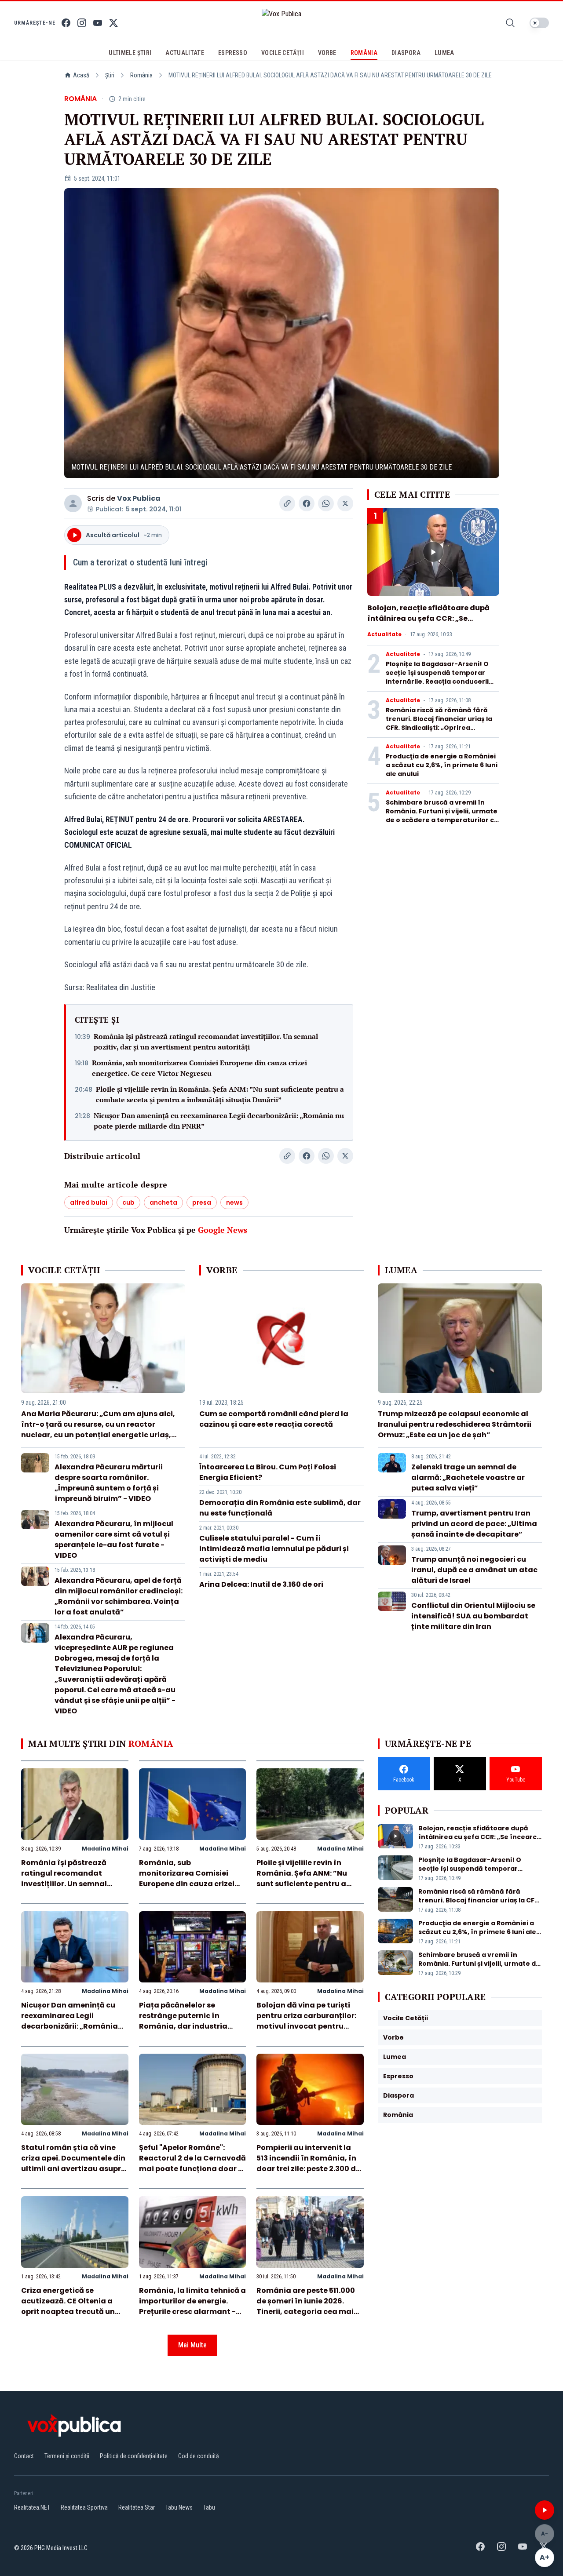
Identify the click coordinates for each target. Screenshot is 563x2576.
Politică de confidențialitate (134, 2456)
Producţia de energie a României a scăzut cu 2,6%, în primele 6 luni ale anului (442, 765)
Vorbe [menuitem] (327, 53)
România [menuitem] (364, 53)
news (234, 1202)
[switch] (539, 23)
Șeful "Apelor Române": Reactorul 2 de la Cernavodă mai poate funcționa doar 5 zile (192, 2163)
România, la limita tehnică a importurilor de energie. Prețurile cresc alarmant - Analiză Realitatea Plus (192, 2306)
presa (202, 1202)
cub (128, 1202)
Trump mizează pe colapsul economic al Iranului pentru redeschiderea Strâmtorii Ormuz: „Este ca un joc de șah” (455, 1424)
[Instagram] (82, 23)
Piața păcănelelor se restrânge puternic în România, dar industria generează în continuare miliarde (186, 2026)
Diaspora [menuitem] (406, 53)
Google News (223, 1230)
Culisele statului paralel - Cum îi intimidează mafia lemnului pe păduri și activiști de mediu (274, 1549)
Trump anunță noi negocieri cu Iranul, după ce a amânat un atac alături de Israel (474, 1570)
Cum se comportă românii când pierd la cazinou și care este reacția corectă (274, 1419)
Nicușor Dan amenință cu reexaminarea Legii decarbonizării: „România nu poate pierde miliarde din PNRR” (219, 1121)
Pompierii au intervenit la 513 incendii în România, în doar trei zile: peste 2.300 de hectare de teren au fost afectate (308, 2169)
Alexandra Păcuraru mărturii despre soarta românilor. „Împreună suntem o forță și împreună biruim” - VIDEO (109, 1483)
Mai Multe (192, 2345)
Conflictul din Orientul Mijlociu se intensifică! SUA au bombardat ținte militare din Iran (473, 1616)
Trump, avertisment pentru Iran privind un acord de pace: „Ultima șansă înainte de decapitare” (474, 1524)
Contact (24, 2456)
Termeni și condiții (67, 2456)
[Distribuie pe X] (345, 503)
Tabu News (179, 2507)
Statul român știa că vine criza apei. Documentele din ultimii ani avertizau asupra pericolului (74, 2163)
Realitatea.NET (32, 2507)
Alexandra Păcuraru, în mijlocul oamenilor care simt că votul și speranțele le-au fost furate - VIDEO (114, 1539)
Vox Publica (139, 498)
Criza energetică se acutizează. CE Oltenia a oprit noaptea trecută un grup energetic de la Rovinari (68, 2312)
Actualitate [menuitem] (185, 53)
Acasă (81, 75)
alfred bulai (89, 1202)
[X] (113, 23)
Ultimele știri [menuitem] (130, 53)
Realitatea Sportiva (84, 2507)
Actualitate (384, 634)
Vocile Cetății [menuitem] (283, 53)
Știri (110, 75)
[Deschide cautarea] (510, 23)
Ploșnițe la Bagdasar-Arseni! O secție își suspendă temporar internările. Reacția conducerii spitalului (437, 677)
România (141, 75)
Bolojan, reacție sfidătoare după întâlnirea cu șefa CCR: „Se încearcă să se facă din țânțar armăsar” (428, 624)
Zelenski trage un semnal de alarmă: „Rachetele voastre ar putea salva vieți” (468, 1477)
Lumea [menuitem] (444, 53)
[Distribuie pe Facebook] (307, 503)
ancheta (163, 1202)
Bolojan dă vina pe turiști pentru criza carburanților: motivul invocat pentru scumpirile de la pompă (306, 2021)
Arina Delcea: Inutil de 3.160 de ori (261, 1584)
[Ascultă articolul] (545, 2510)
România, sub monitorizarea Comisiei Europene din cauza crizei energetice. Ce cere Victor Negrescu (199, 1068)
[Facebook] (66, 23)
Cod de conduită (199, 2456)
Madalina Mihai (105, 1849)
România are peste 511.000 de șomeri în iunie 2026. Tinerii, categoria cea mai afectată (306, 2306)
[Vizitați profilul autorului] (73, 503)
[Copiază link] (287, 503)
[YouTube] (98, 23)
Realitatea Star (137, 2507)
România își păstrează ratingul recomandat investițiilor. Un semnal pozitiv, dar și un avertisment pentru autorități (206, 1042)
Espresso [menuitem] (233, 53)
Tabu (209, 2507)
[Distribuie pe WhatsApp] (326, 503)
